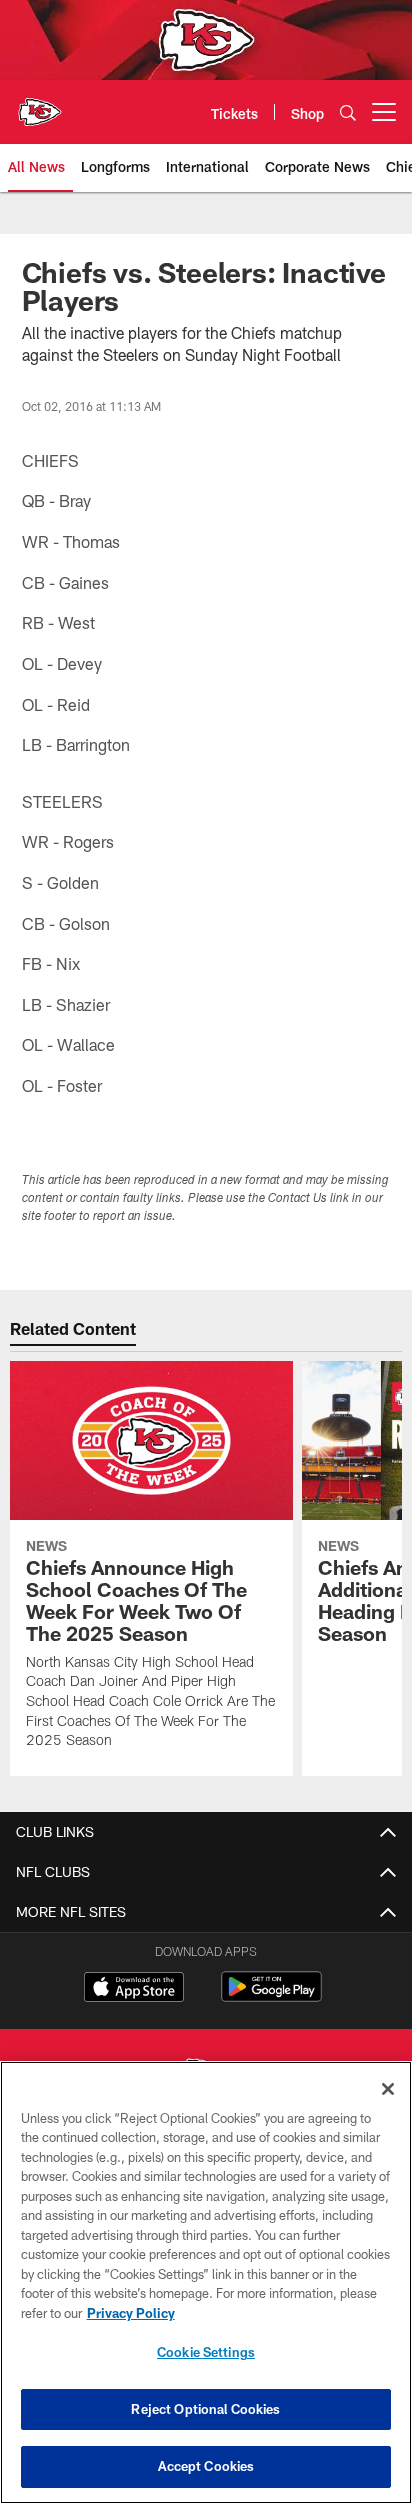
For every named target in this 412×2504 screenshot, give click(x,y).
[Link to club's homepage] (40, 104)
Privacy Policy (131, 2313)
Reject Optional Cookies (205, 2409)
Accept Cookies (206, 2466)
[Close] (388, 2089)
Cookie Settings (206, 2352)
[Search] (348, 112)
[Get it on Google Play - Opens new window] (271, 1996)
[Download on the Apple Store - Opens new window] (134, 1989)
